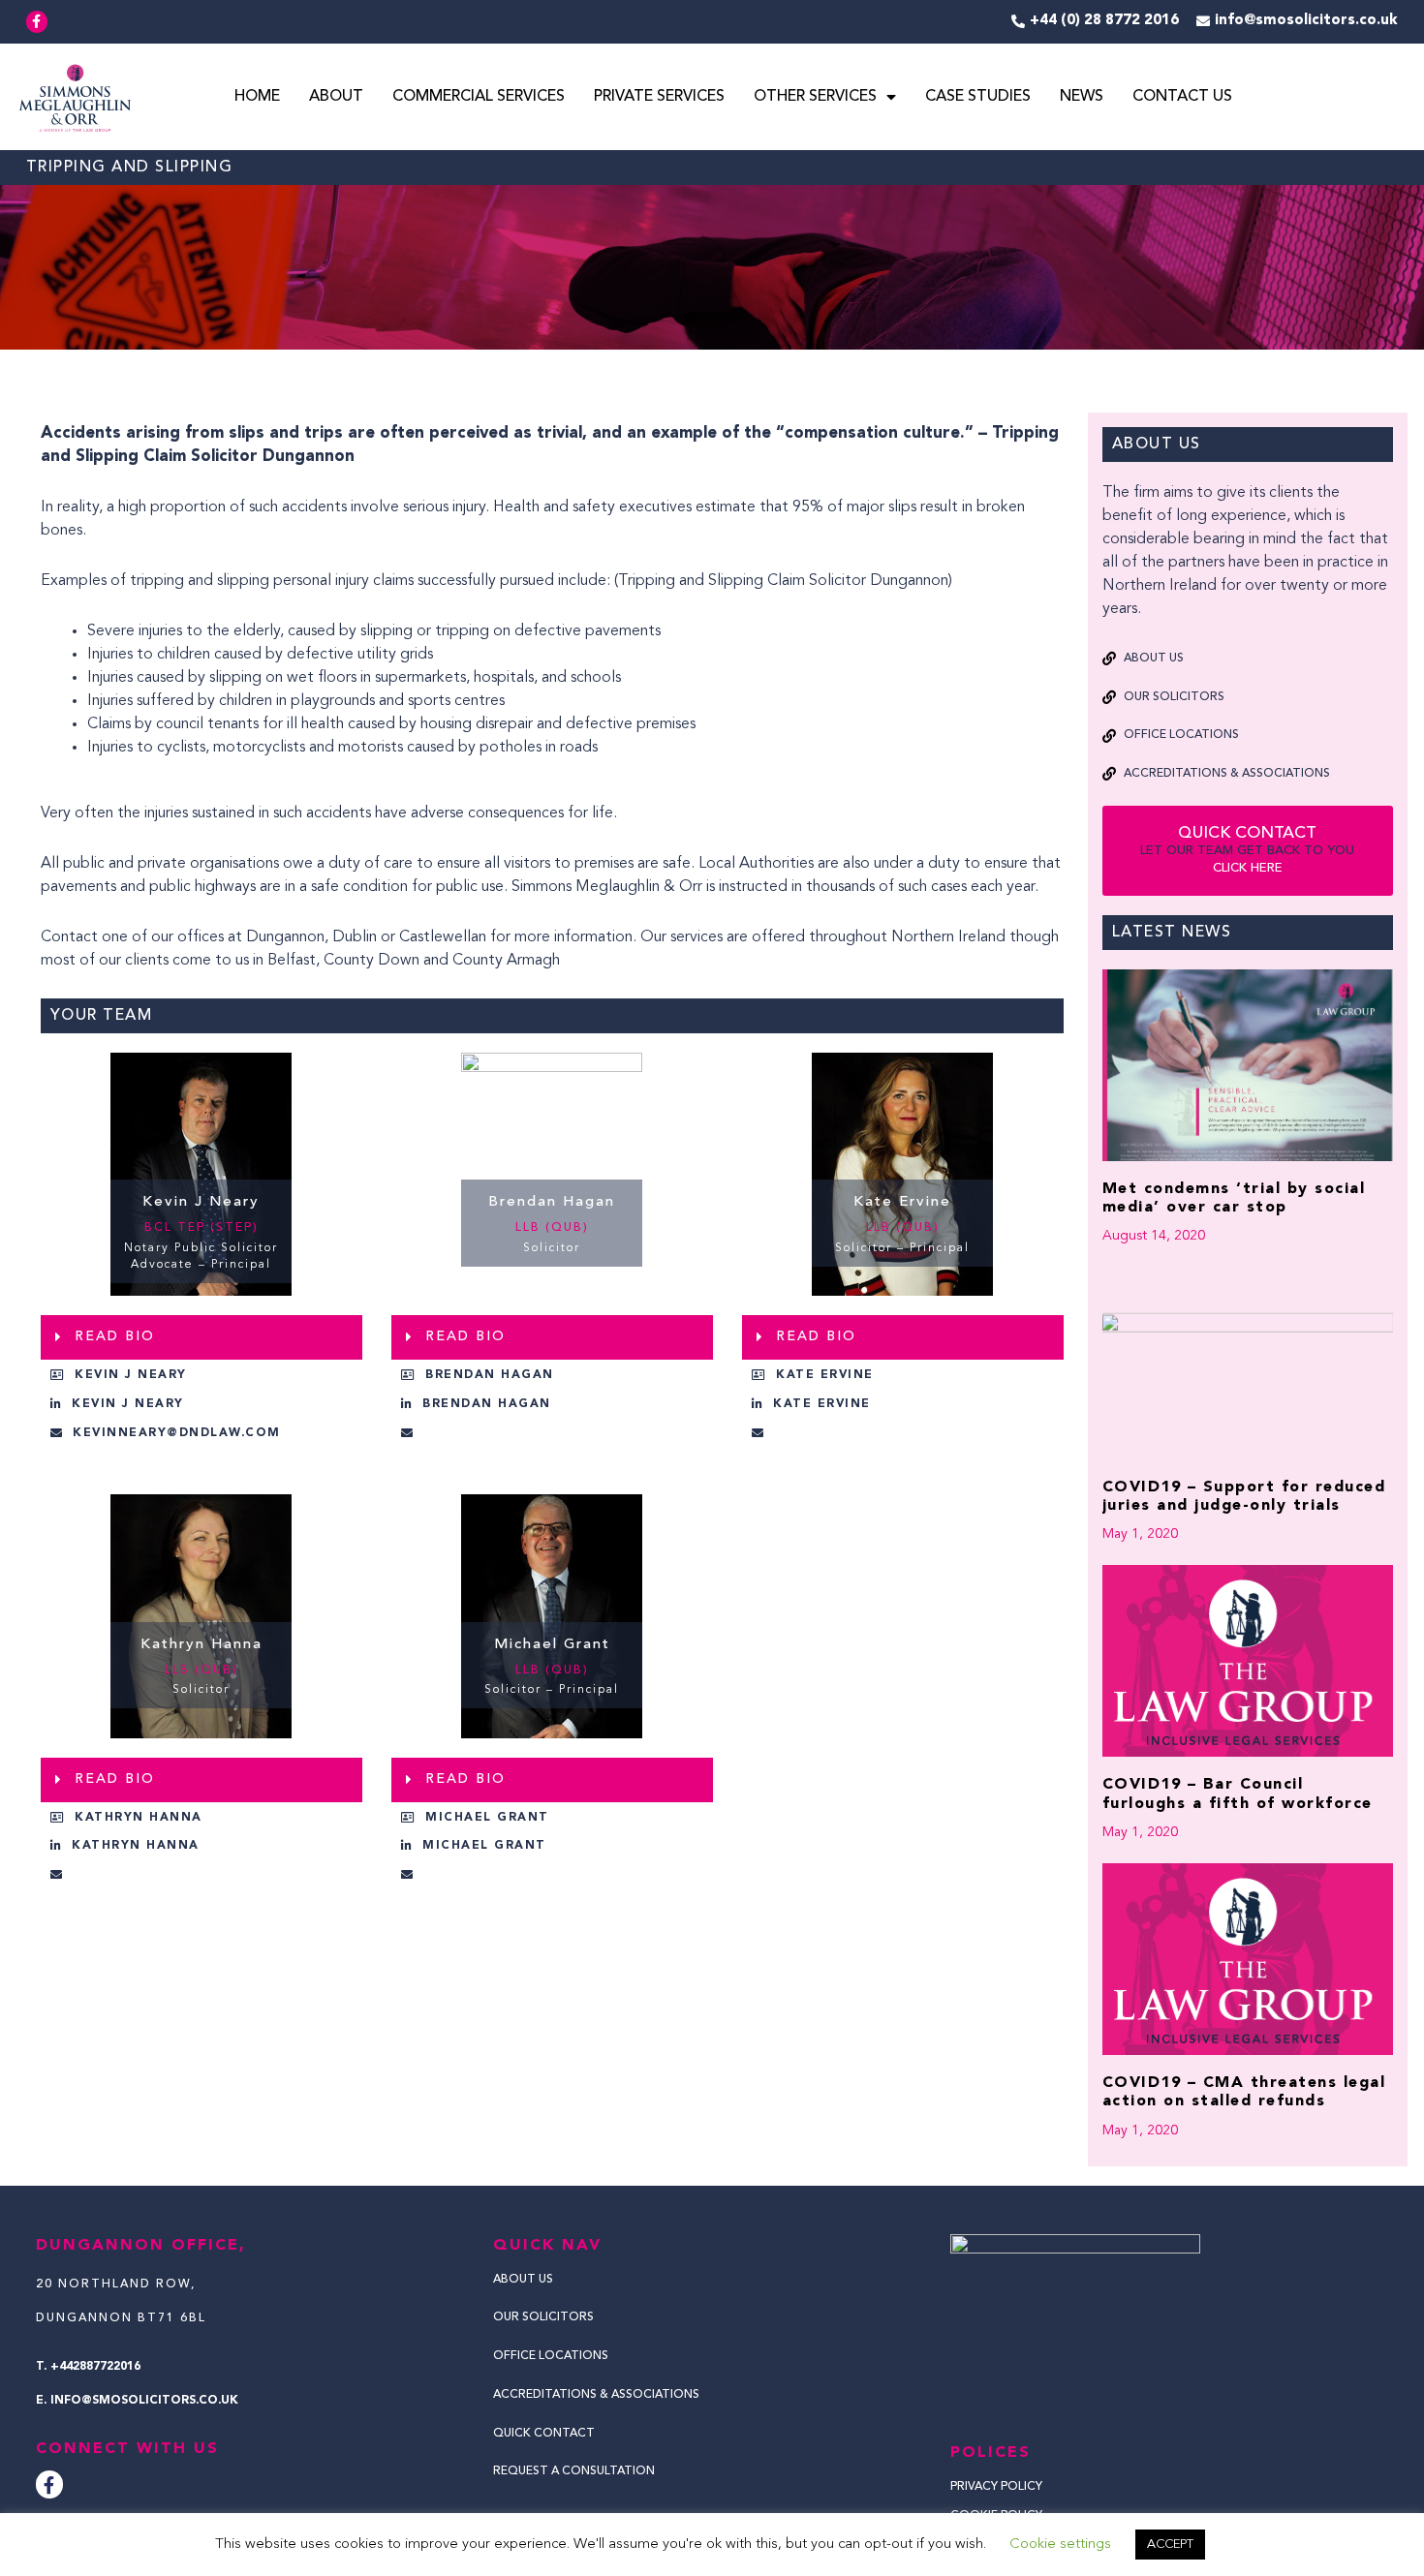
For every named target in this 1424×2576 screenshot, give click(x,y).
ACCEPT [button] (1170, 2545)
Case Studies (978, 97)
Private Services (659, 97)
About (336, 97)
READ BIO (115, 1336)
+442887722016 (95, 2367)
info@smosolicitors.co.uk (144, 2401)
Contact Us (1182, 97)
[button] (201, 1337)
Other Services (815, 97)
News (1082, 97)
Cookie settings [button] (1060, 2545)
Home (257, 97)
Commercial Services (479, 97)
